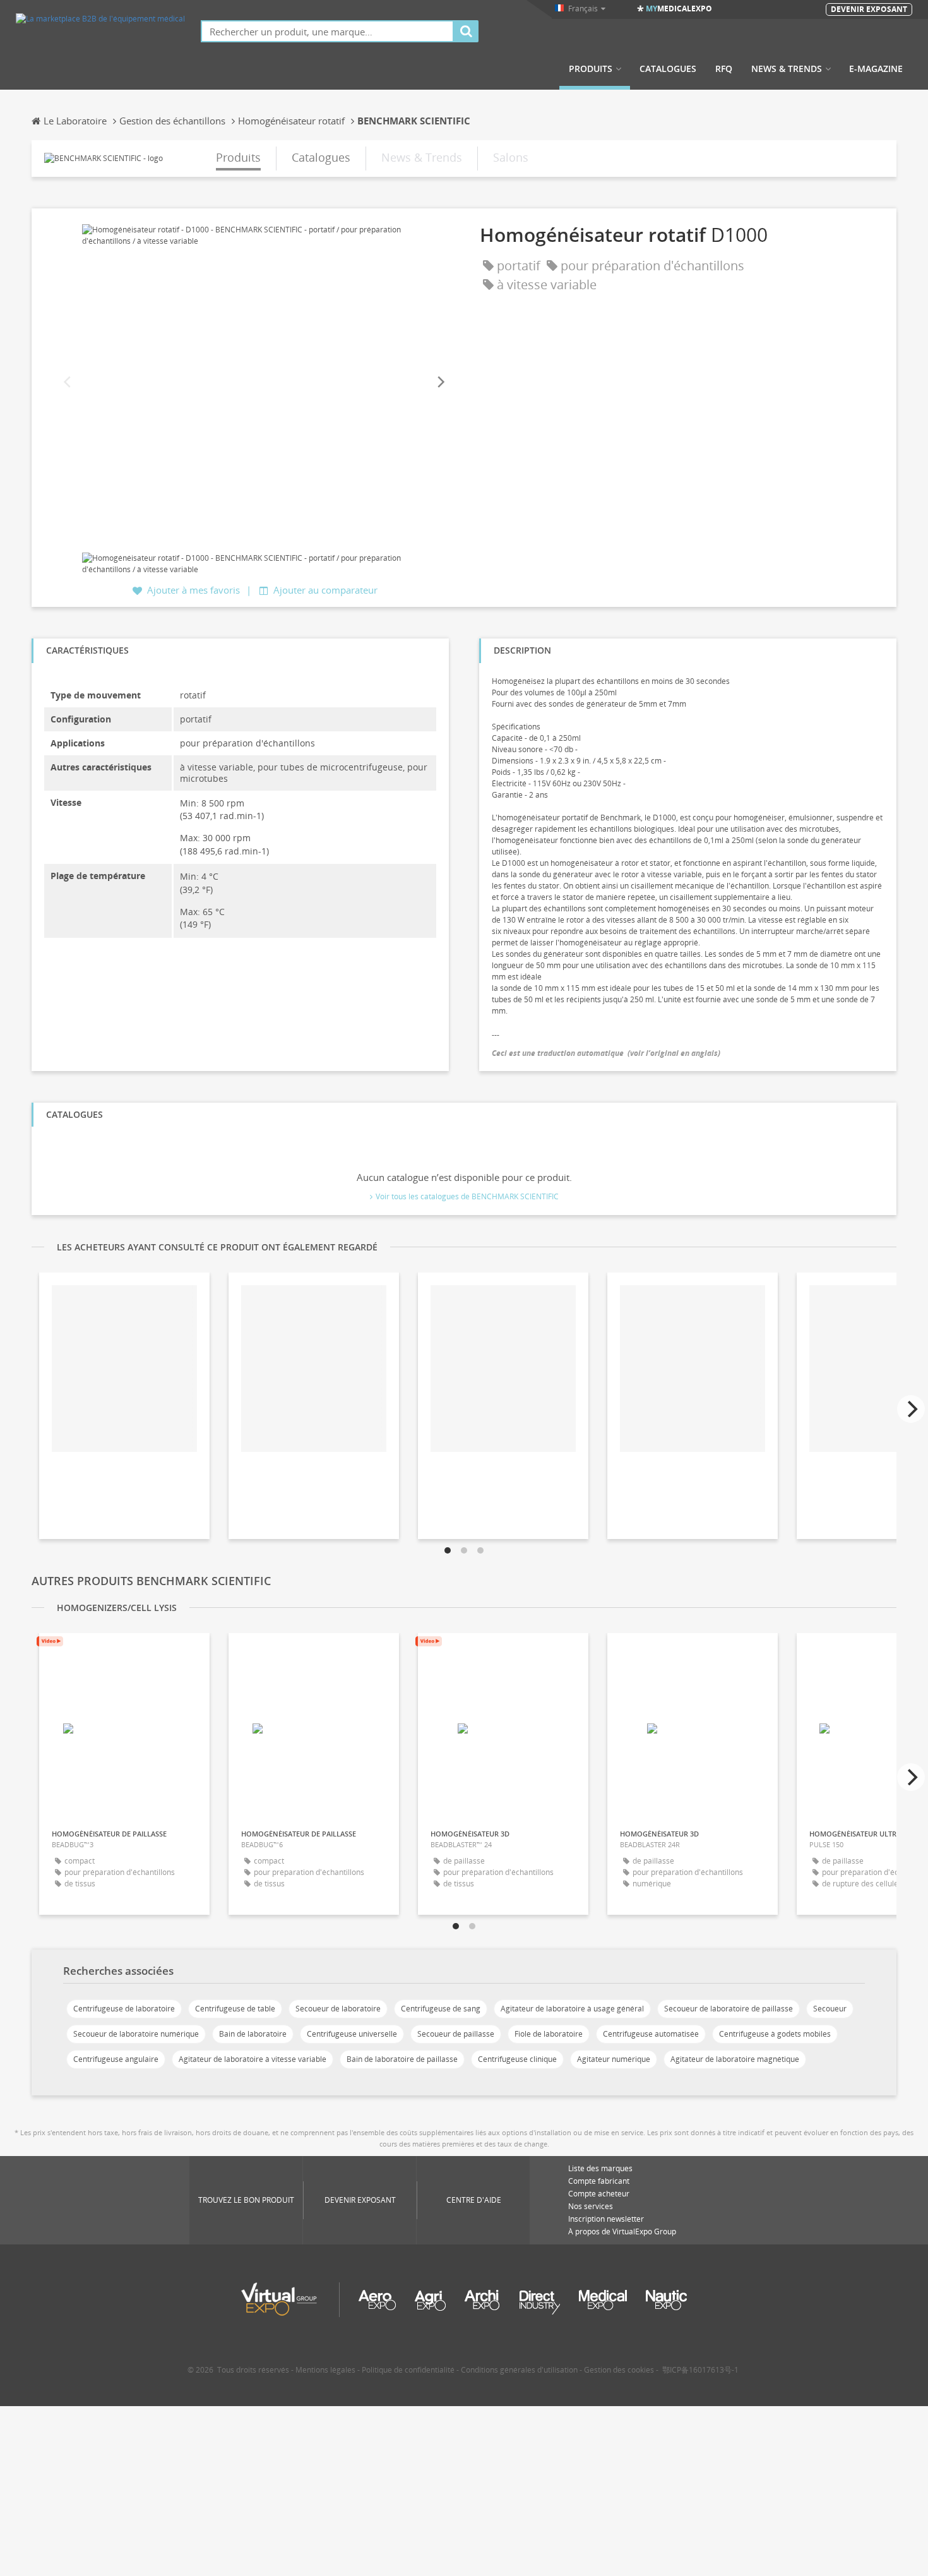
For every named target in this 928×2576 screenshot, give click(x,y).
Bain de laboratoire (253, 2034)
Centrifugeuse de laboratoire (124, 2009)
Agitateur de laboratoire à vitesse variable (253, 2059)
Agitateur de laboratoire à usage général (572, 2009)
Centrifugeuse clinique (517, 2059)
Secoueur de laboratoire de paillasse (729, 2009)
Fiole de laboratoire (549, 2034)
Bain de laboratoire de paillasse (402, 2059)
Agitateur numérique (614, 2059)
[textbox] (327, 31)
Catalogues (668, 69)
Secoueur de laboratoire (338, 2009)
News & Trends (787, 69)
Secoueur (830, 2009)
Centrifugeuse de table (235, 2009)
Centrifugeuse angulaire (116, 2059)
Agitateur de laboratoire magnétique (735, 2059)
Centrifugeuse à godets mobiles (775, 2034)
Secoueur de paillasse (456, 2034)
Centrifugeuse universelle (352, 2034)
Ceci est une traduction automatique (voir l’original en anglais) (606, 1053)
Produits (591, 69)
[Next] (440, 382)
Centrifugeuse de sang (441, 2009)
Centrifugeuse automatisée (651, 2034)
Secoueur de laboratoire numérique (136, 2034)
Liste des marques (600, 2168)
